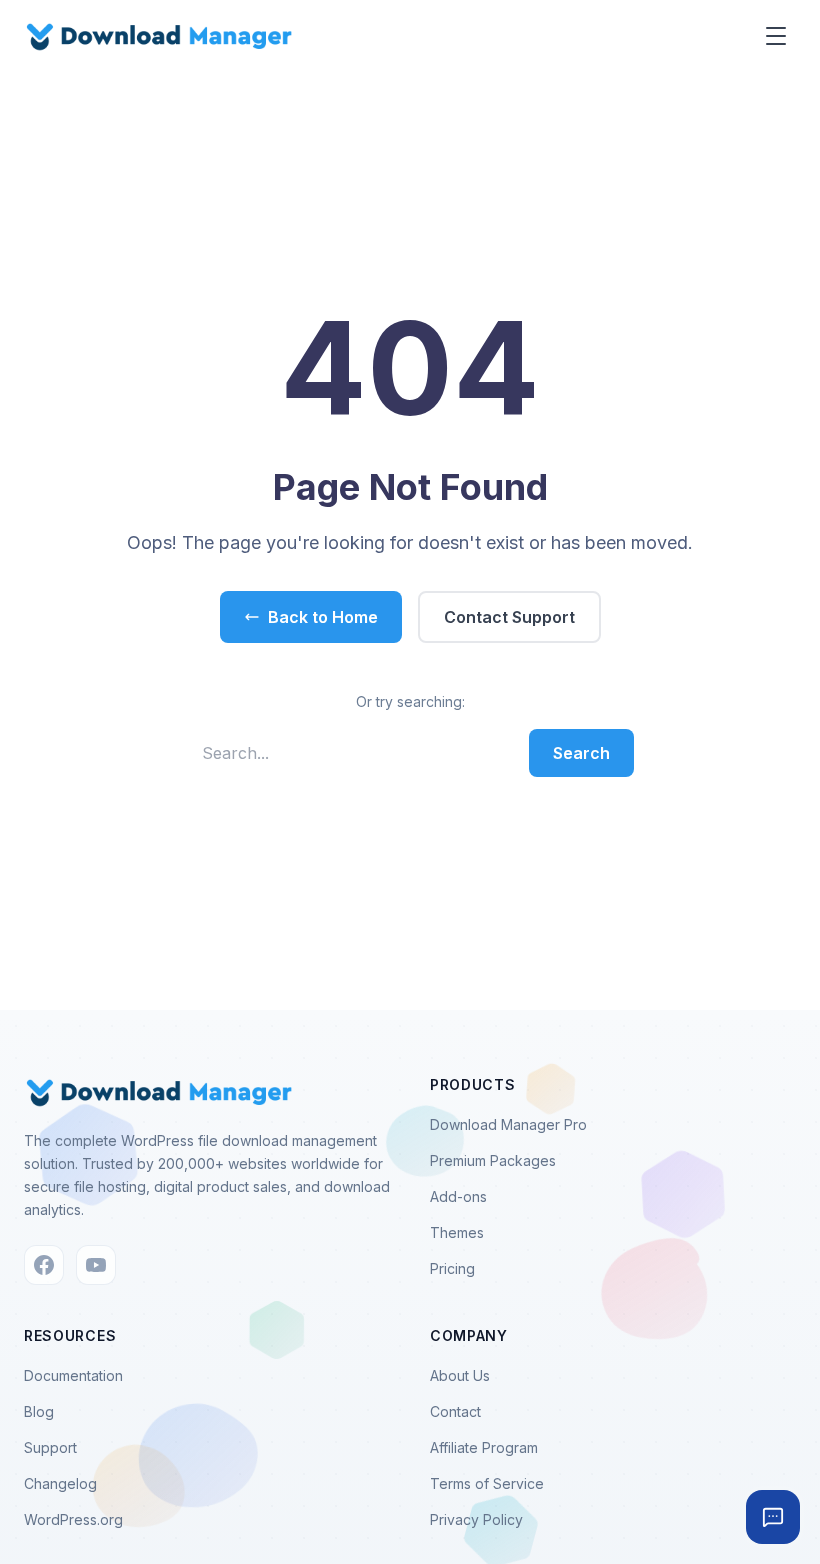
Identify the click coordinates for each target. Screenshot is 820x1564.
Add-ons (458, 1196)
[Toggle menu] (776, 36)
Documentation (73, 1375)
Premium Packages (493, 1160)
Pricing (452, 1268)
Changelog (60, 1483)
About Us (460, 1375)
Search (581, 753)
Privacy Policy (476, 1519)
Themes (457, 1232)
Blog (39, 1411)
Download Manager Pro (508, 1124)
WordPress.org (73, 1519)
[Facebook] (44, 1265)
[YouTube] (96, 1265)
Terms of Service (487, 1483)
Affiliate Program (484, 1447)
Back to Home (323, 617)
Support (50, 1447)
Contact (455, 1411)
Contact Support (509, 617)
